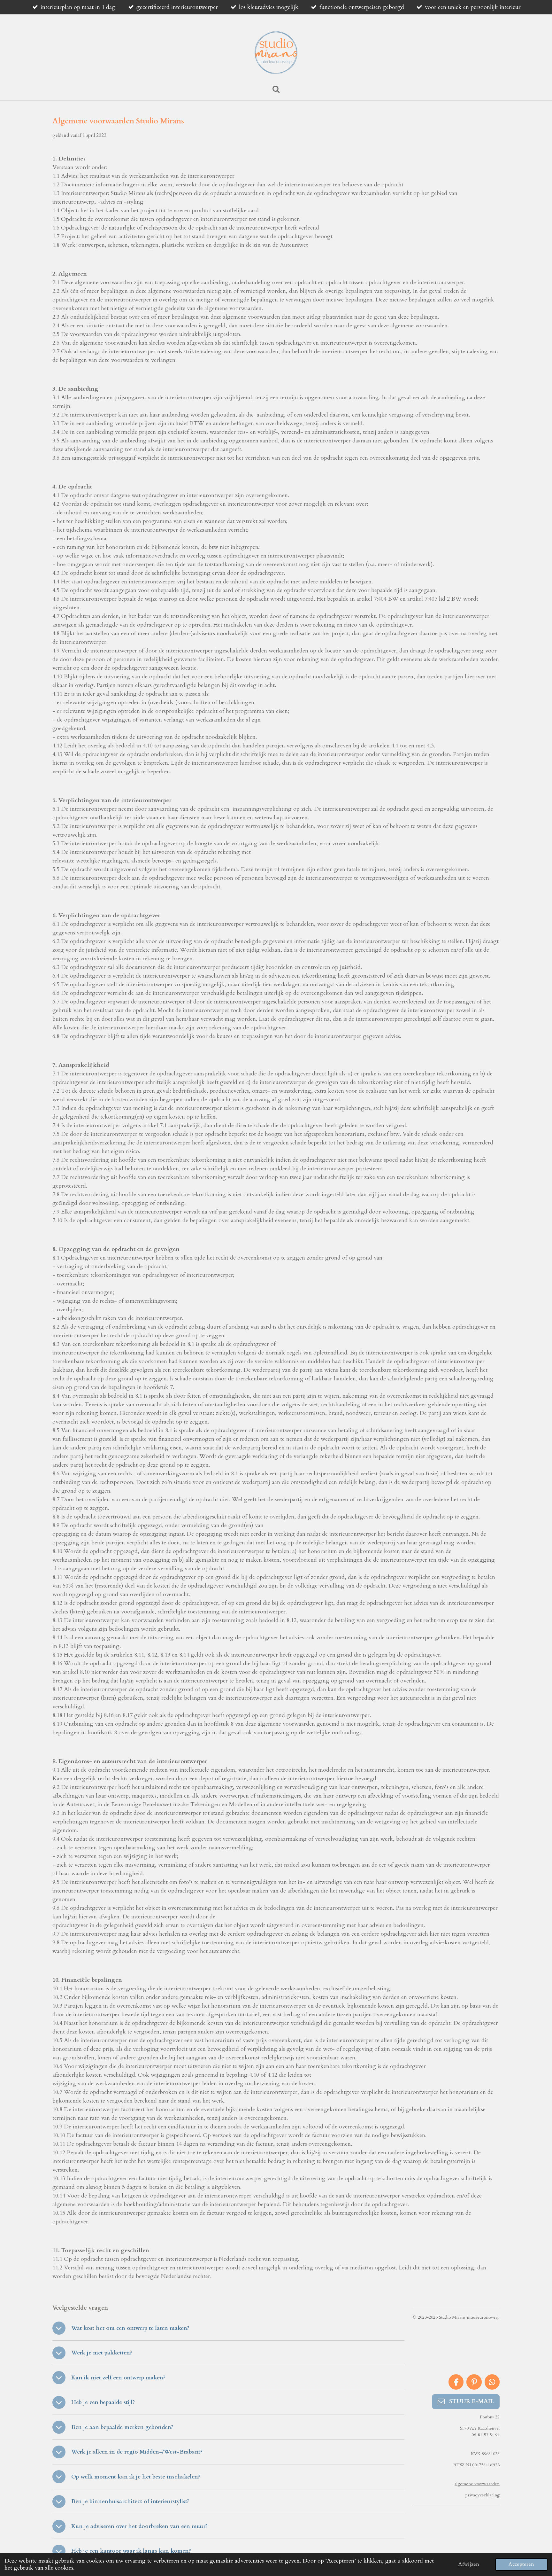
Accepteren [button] (521, 2564)
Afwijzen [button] (469, 2564)
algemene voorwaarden (477, 2484)
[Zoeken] (276, 90)
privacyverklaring (483, 2495)
